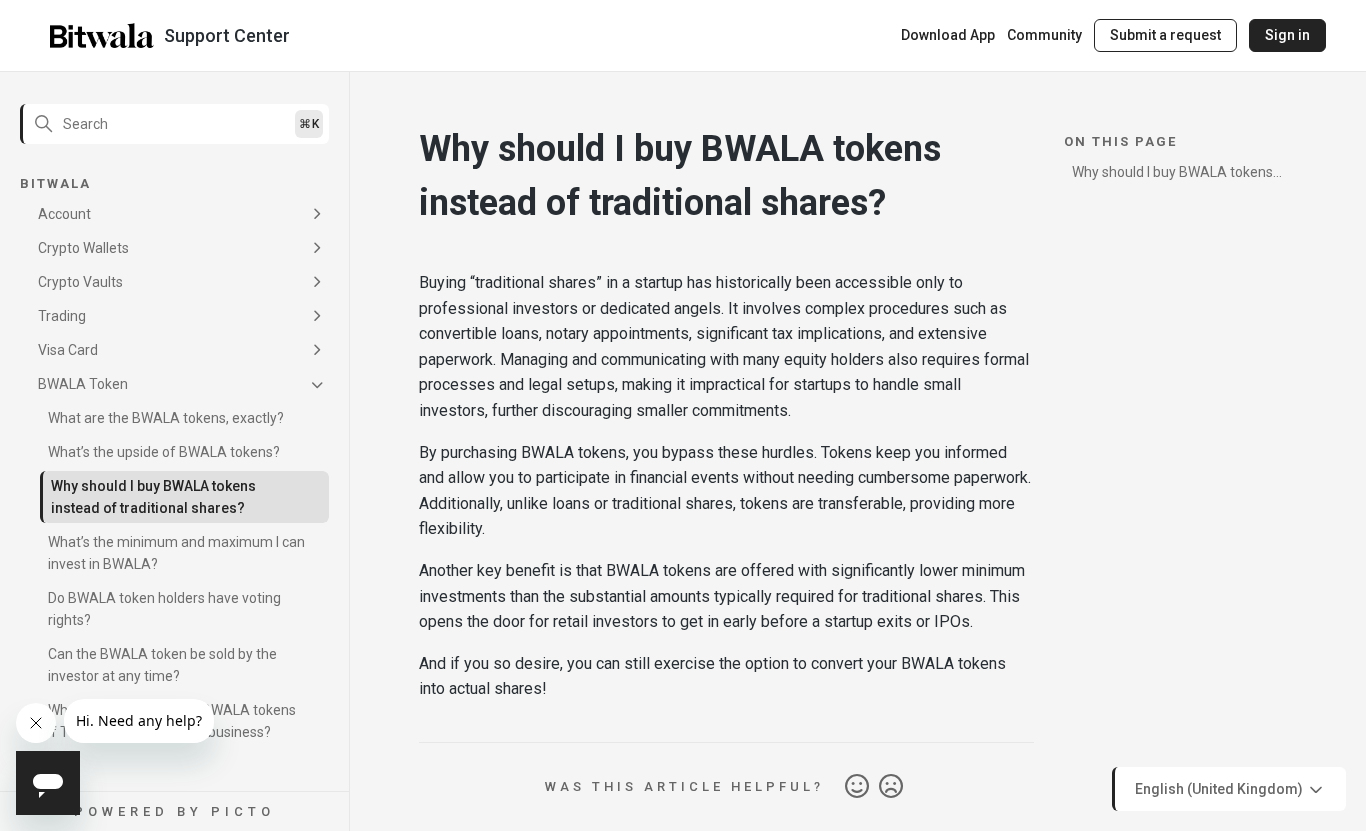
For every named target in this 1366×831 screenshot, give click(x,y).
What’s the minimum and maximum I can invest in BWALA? (176, 553)
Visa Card (68, 350)
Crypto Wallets (83, 248)
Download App (948, 35)
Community (1044, 35)
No (891, 787)
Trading (62, 316)
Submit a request (1165, 35)
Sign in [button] (1287, 35)
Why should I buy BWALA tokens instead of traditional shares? (153, 497)
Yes (857, 787)
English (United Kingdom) (1220, 788)
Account (64, 214)
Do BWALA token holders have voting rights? (164, 609)
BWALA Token (83, 384)
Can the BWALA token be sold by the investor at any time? (162, 665)
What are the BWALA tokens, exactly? (166, 418)
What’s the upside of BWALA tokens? (164, 452)
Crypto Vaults (80, 282)
